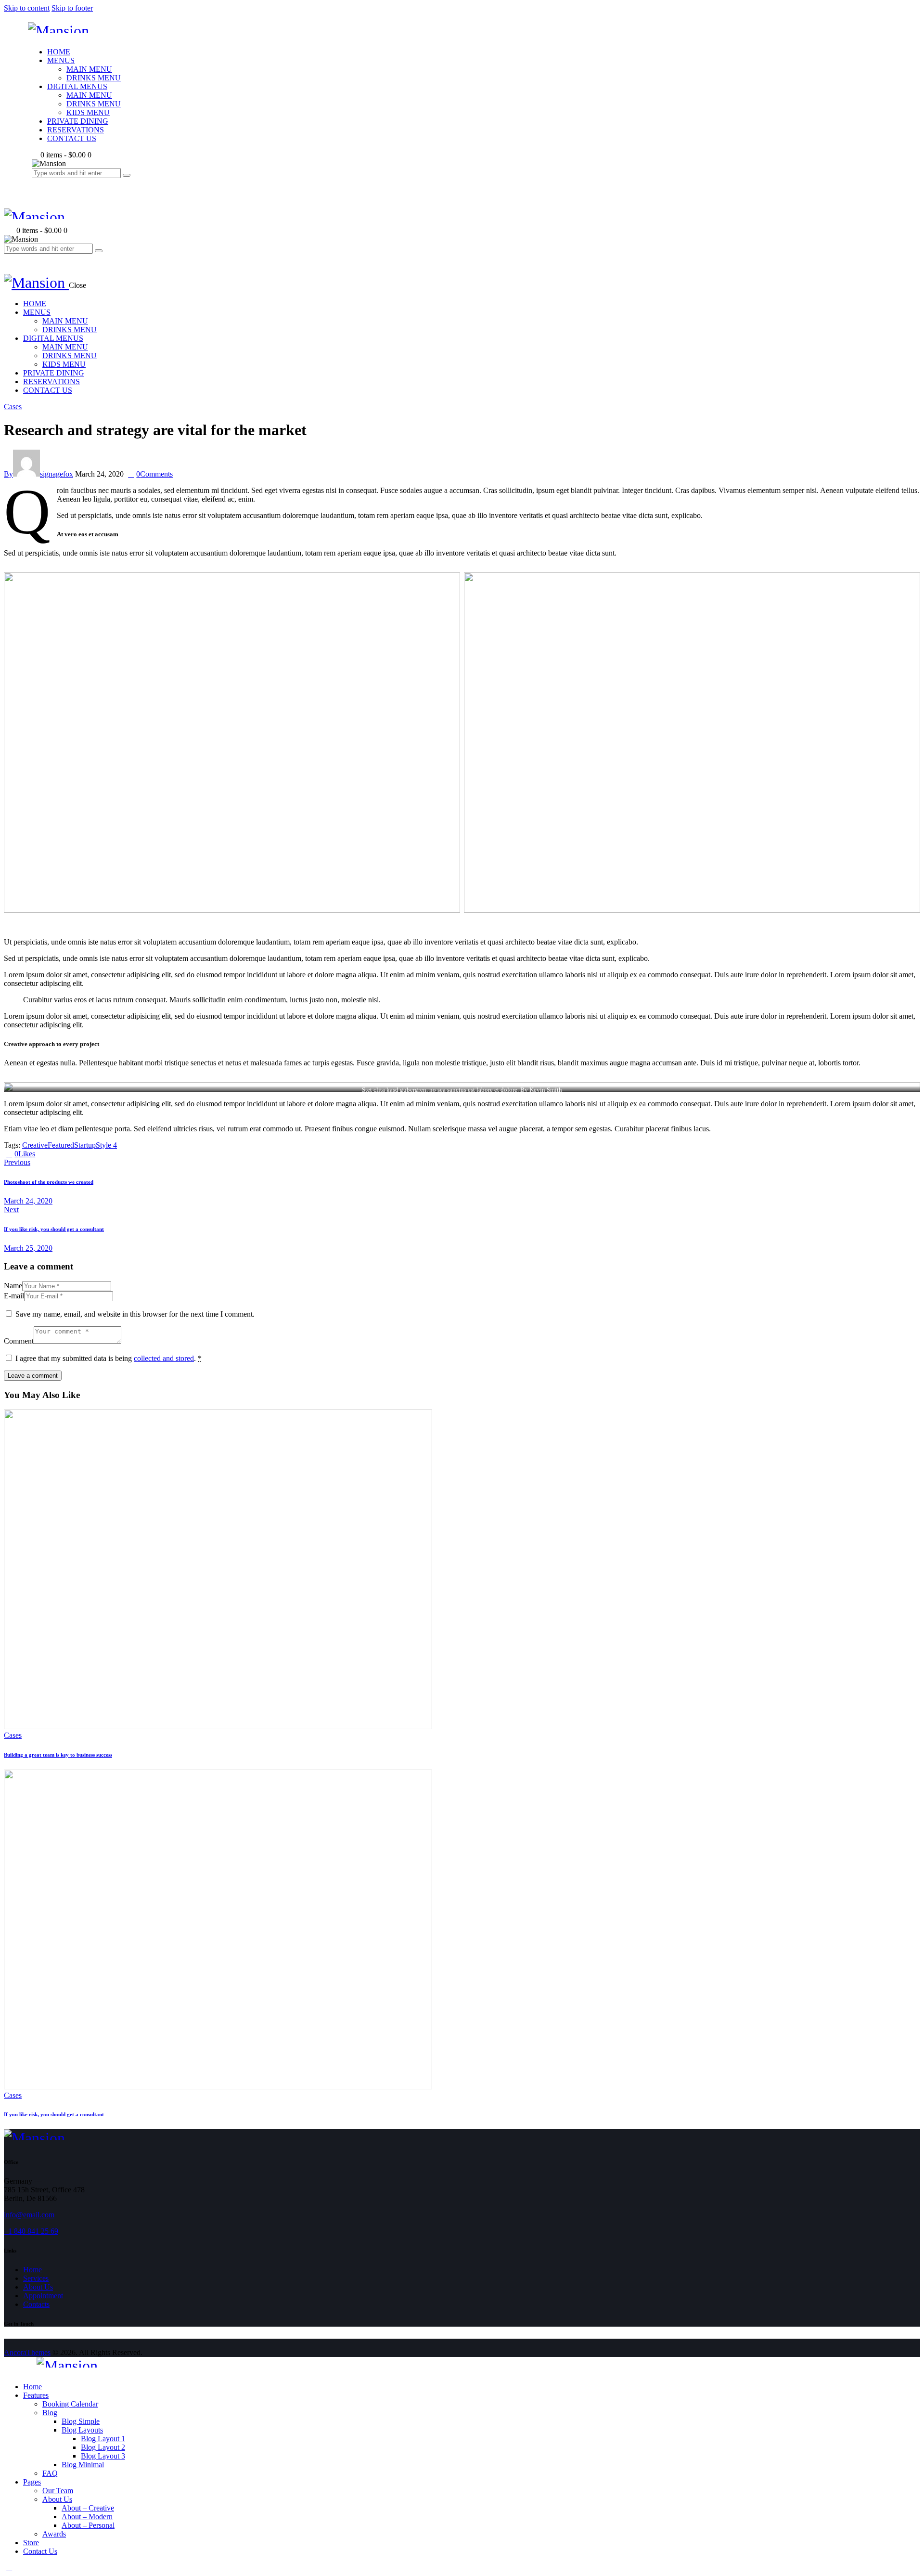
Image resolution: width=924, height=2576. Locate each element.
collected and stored (164, 1358)
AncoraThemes (27, 2352)
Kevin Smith (546, 1090)
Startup (85, 1145)
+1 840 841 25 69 (31, 2231)
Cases (13, 407)
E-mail (14, 1296)
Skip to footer (72, 8)
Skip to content (27, 8)
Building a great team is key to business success (58, 1755)
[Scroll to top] (9, 2568)
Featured (61, 1145)
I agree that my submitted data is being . (109, 1358)
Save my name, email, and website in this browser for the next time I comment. (135, 1314)
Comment (19, 1341)
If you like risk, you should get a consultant (54, 2114)
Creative (35, 1145)
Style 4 (106, 1145)
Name (13, 1286)
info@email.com (29, 2215)
